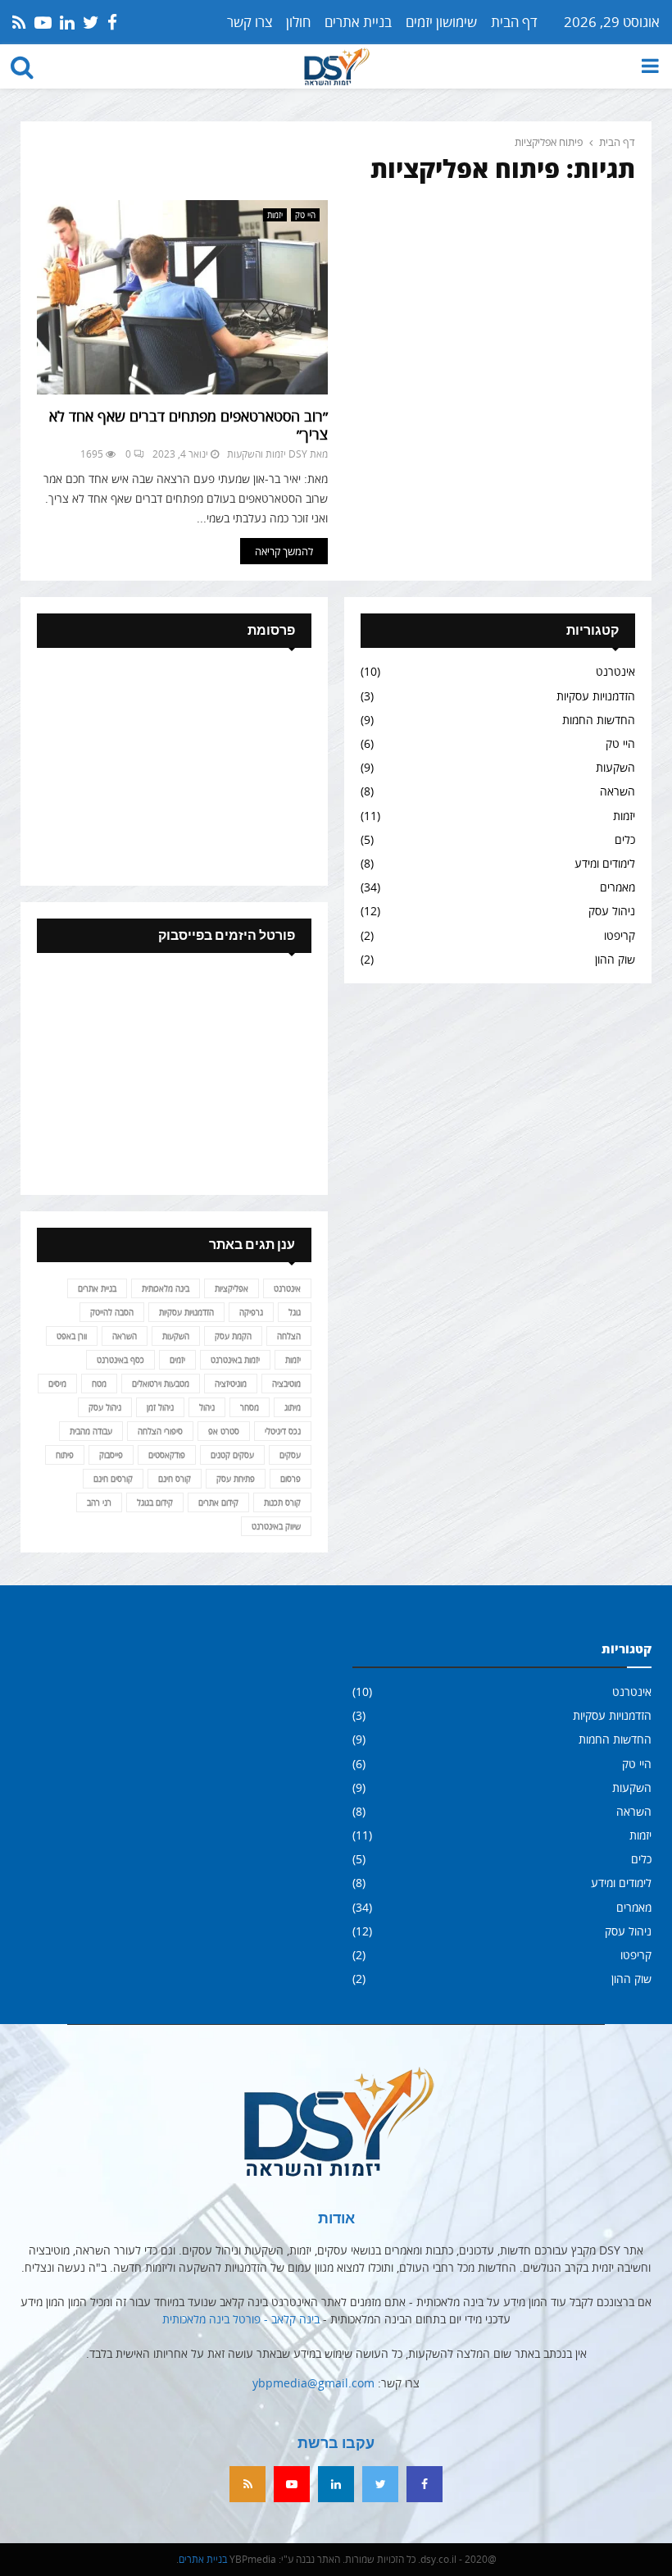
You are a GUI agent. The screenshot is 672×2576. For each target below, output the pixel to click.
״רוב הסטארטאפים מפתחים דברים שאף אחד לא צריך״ (188, 425)
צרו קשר (250, 22)
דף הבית (514, 22)
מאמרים (618, 887)
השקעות (615, 767)
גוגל (295, 1312)
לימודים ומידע (605, 863)
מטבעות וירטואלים (161, 1384)
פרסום (291, 1479)
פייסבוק (111, 1455)
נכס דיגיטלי (283, 1431)
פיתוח (65, 1455)
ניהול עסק (612, 911)
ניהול (207, 1407)
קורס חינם (175, 1479)
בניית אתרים (358, 22)
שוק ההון (615, 959)
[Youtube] (292, 2484)
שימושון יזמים (441, 22)
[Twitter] (380, 2484)
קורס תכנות (282, 1502)
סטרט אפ (224, 1431)
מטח (99, 1384)
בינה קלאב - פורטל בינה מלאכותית (241, 2319)
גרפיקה (251, 1312)
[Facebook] (425, 2484)
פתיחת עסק (236, 1479)
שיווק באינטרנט (276, 1526)
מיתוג (293, 1407)
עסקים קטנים (232, 1455)
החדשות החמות (599, 720)
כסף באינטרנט (120, 1360)
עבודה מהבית (91, 1431)
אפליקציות (232, 1288)
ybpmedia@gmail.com (313, 2383)
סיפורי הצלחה (160, 1431)
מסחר (250, 1407)
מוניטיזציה (231, 1384)
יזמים (177, 1360)
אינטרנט (615, 671)
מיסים (57, 1384)
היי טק (305, 215)
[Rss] (247, 2484)
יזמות (275, 215)
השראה (618, 791)
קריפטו (620, 935)
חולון (298, 22)
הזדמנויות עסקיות (596, 696)
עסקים (290, 1455)
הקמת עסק (233, 1336)
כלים (625, 839)
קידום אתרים (218, 1502)
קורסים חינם (113, 1479)
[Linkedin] (336, 2484)
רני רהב (99, 1502)
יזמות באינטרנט (235, 1360)
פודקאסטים (167, 1455)
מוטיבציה (286, 1384)
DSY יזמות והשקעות (267, 454)
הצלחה (289, 1336)
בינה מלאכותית (166, 1288)
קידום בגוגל (155, 1502)
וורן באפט (72, 1336)
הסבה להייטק (112, 1312)
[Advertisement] (174, 767)
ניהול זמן (160, 1407)
